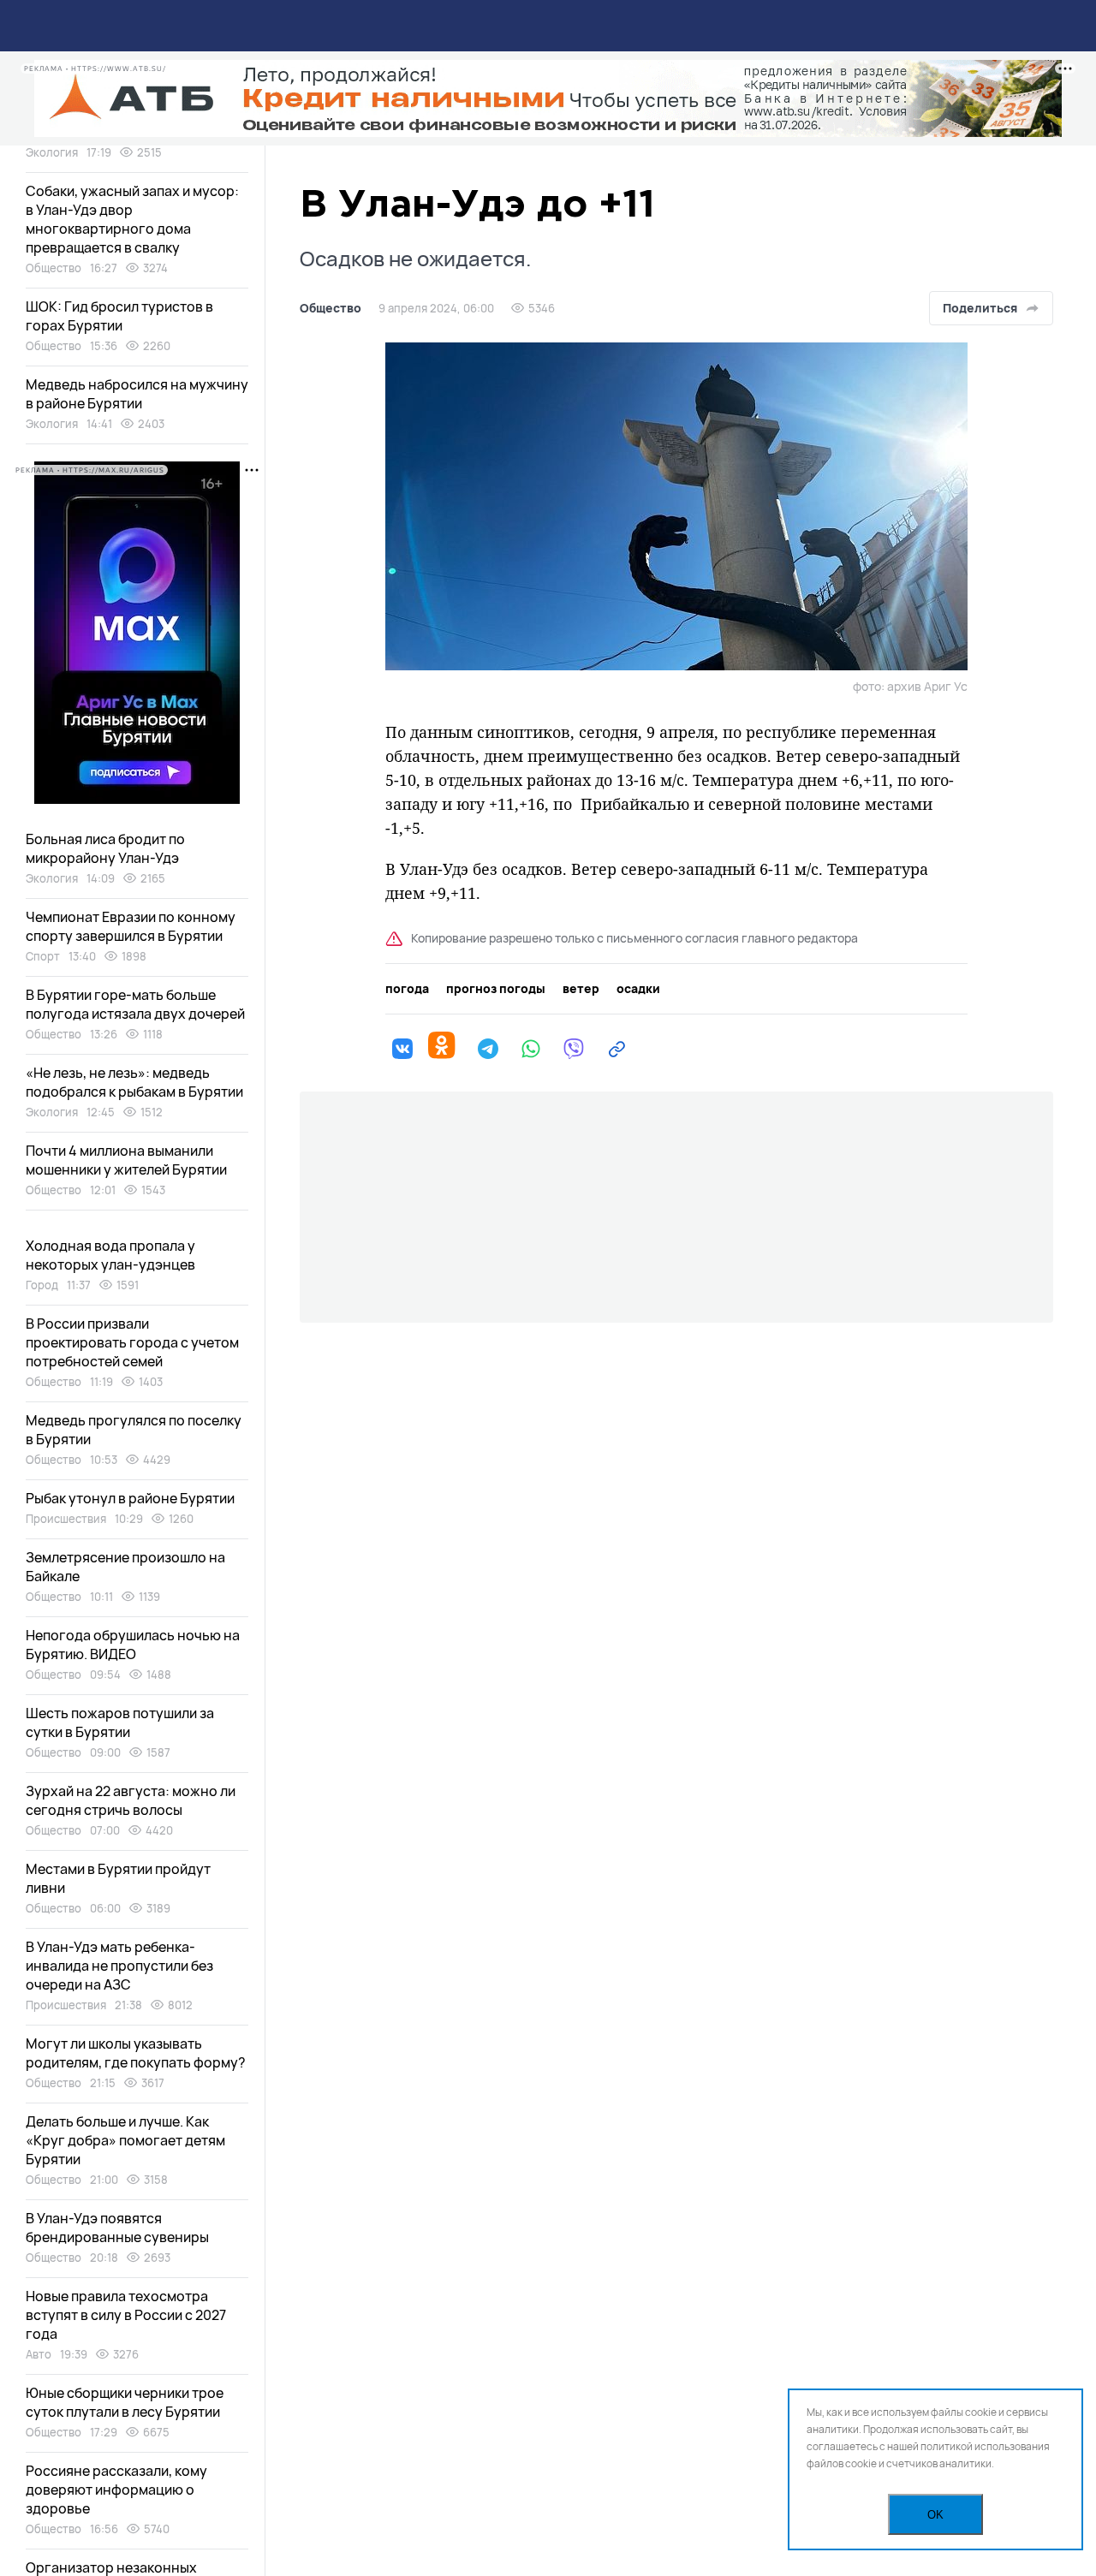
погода (407, 989)
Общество (331, 308)
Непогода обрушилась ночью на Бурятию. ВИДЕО (133, 1645)
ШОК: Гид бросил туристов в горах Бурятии (119, 316)
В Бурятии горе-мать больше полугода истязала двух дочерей (135, 1004)
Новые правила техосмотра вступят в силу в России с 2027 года (126, 2315)
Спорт (43, 956)
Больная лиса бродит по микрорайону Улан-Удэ (105, 848)
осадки (638, 989)
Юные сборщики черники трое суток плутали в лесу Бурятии (125, 2402)
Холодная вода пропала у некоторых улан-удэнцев (110, 1255)
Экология (52, 152)
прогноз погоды (496, 989)
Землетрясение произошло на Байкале (125, 1567)
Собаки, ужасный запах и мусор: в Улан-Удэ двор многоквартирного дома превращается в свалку (132, 219)
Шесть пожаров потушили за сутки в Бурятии (120, 1722)
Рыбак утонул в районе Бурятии (130, 1498)
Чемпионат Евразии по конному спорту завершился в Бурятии (131, 926)
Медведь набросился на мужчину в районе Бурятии (137, 394)
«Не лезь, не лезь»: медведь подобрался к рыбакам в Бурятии (134, 1082)
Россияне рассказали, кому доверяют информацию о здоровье (116, 2490)
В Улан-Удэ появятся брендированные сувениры (117, 2228)
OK (935, 2515)
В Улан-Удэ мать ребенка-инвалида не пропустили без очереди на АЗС (119, 1966)
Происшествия (66, 1519)
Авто (39, 2354)
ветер (581, 989)
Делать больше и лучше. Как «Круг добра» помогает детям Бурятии (125, 2140)
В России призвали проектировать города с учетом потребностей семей (132, 1342)
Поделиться (980, 308)
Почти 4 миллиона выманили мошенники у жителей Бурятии (126, 1160)
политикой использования (985, 2446)
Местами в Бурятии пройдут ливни (118, 1878)
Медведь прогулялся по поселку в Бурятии (134, 1430)
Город (42, 1285)
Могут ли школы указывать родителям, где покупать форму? (136, 2053)
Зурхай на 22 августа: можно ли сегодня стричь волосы (131, 1800)
